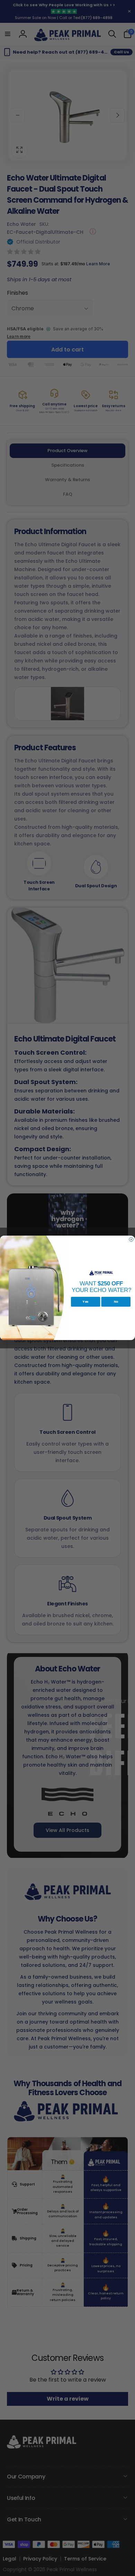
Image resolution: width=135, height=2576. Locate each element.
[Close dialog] (131, 1239)
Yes (85, 1302)
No (116, 1302)
